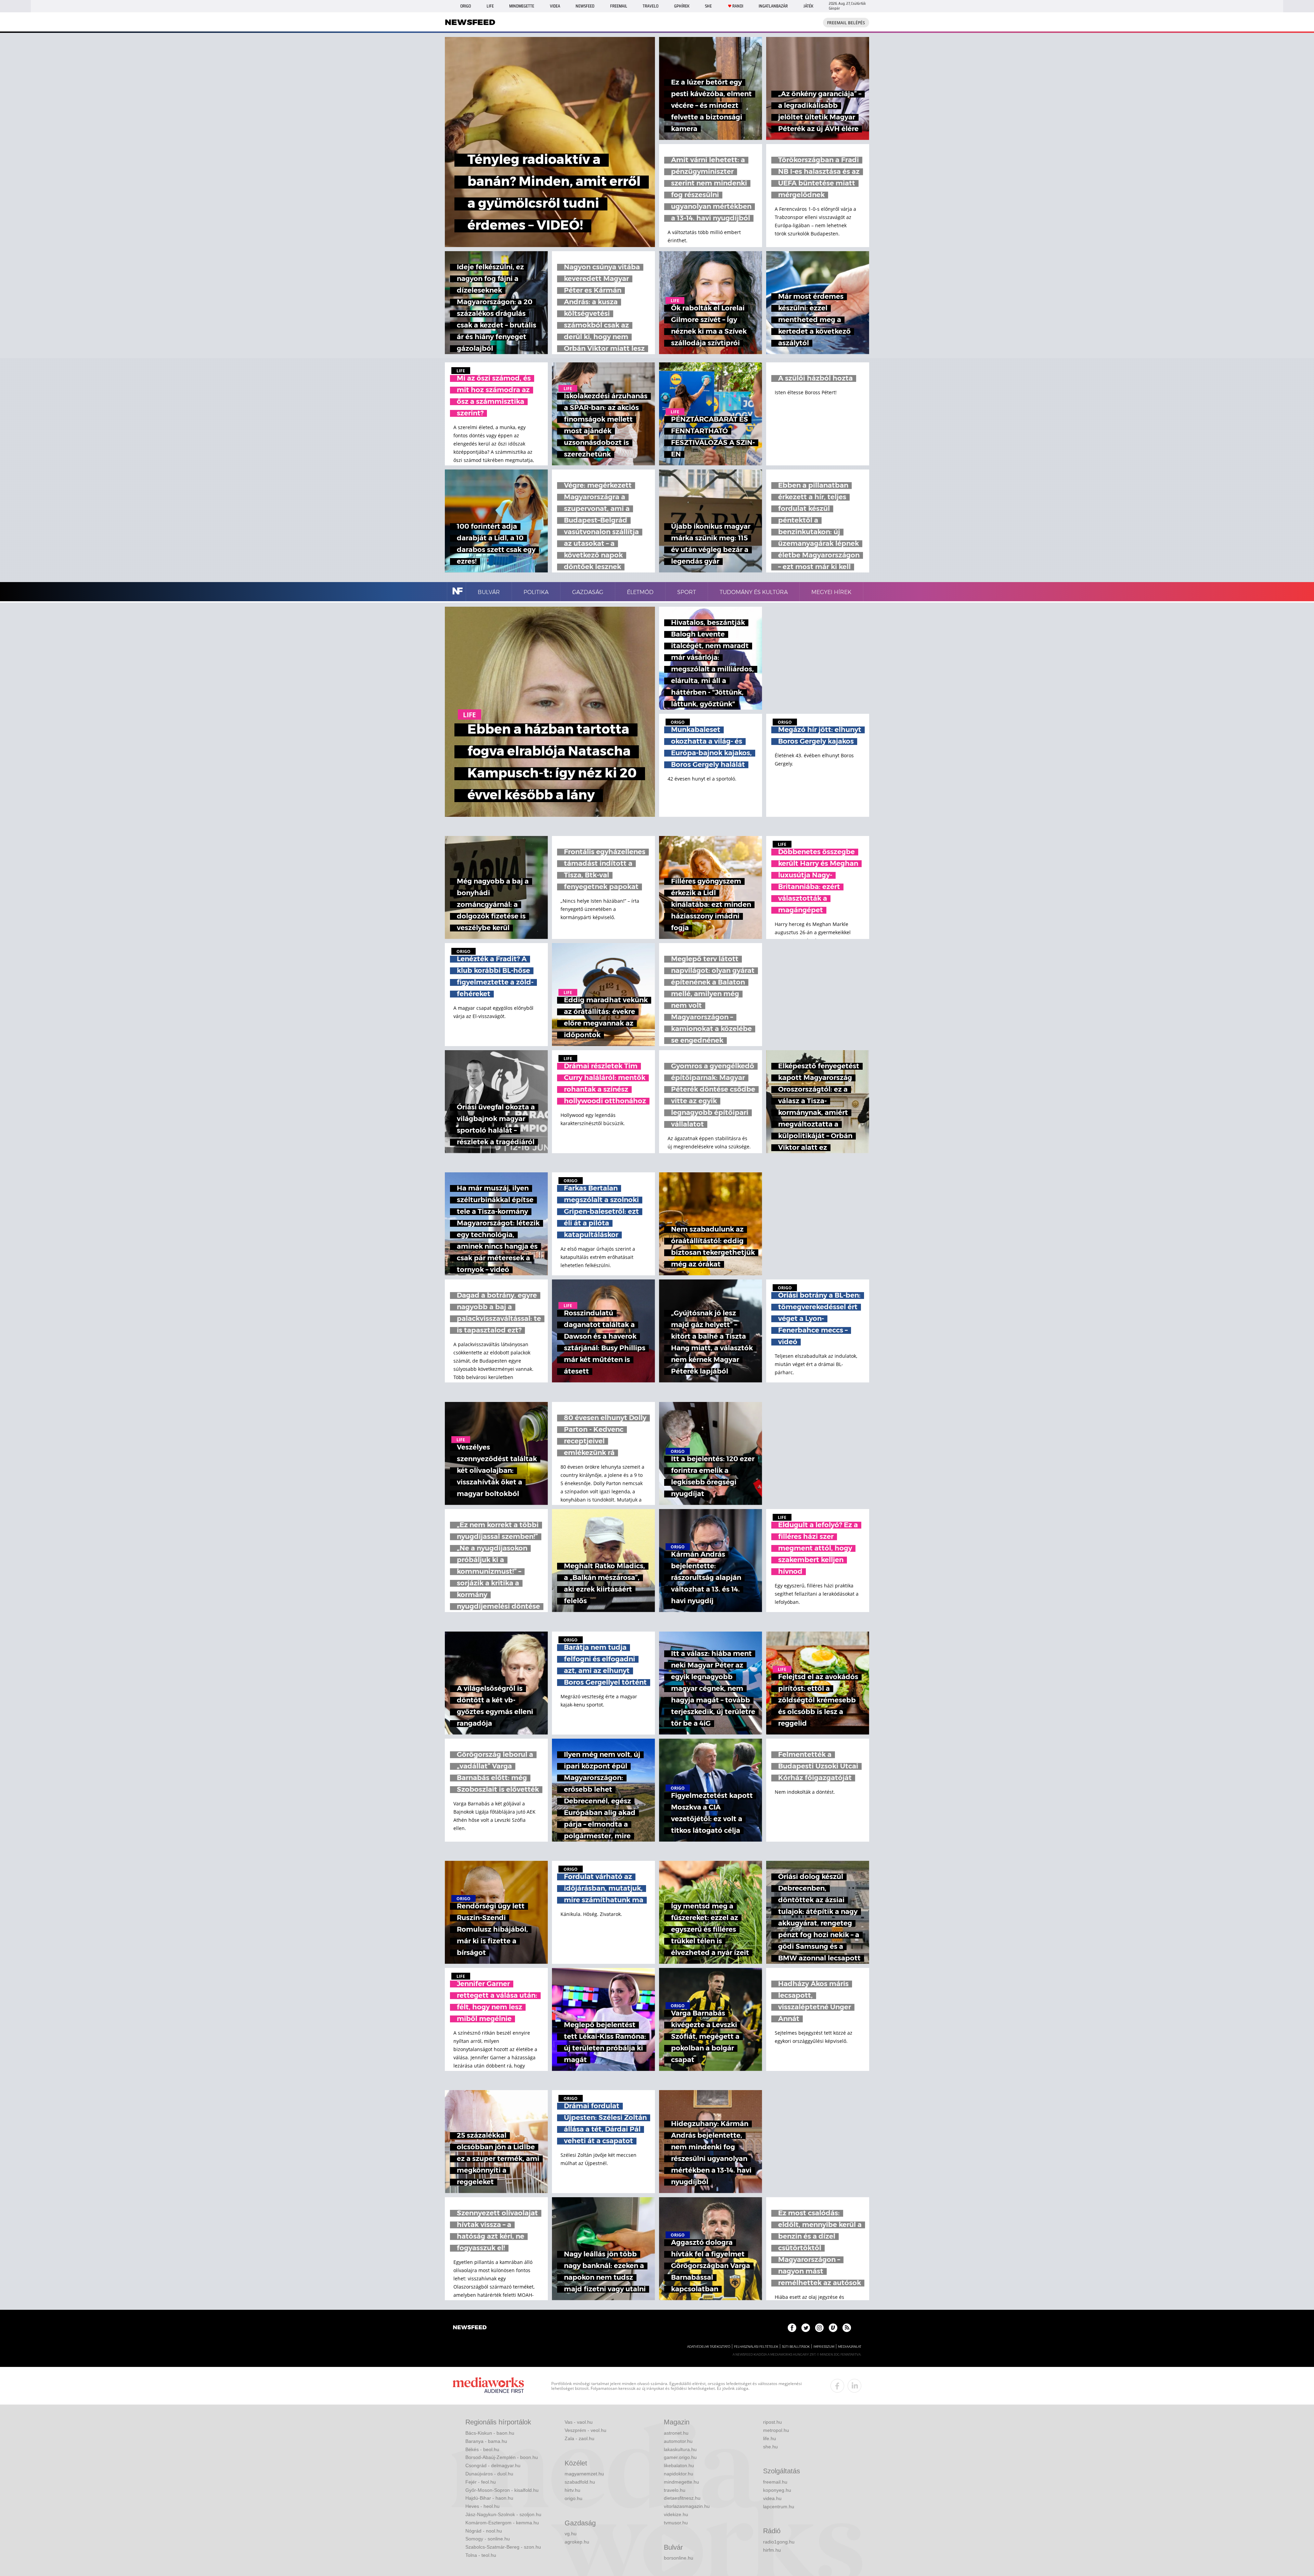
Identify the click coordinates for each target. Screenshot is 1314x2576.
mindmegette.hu (681, 2482)
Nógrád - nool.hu (484, 2531)
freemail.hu (775, 2482)
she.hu (770, 2447)
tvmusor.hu (676, 2523)
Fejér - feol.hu (481, 2482)
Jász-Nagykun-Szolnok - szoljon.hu (503, 2514)
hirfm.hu (772, 2550)
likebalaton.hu (679, 2465)
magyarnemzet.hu (584, 2474)
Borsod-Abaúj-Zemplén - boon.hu (502, 2457)
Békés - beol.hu (482, 2449)
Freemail (619, 6)
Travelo (650, 6)
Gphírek (682, 6)
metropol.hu (776, 2430)
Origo (466, 6)
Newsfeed (585, 6)
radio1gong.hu (779, 2542)
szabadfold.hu (580, 2482)
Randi (738, 6)
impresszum (824, 2347)
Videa (555, 6)
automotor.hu (678, 2441)
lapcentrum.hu (779, 2507)
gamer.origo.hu (680, 2457)
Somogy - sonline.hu (488, 2539)
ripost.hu (772, 2422)
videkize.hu (676, 2514)
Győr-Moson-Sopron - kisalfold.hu (502, 2490)
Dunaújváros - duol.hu (489, 2474)
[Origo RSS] (847, 2328)
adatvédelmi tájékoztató (709, 2347)
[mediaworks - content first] (488, 2386)
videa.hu (772, 2498)
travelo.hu (675, 2490)
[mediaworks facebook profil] (837, 2386)
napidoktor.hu (679, 2474)
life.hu (770, 2438)
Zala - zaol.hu (579, 2438)
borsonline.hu (679, 2558)
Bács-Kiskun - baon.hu (490, 2433)
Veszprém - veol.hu (585, 2430)
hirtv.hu (572, 2490)
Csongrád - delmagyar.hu (493, 2465)
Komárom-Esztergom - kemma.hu (502, 2523)
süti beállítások (796, 2347)
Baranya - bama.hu (486, 2441)
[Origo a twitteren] (806, 2328)
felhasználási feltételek (756, 2347)
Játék (808, 6)
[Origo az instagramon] (819, 2328)
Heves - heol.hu (482, 2506)
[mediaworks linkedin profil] (854, 2386)
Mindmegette (522, 6)
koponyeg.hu (777, 2490)
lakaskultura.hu (680, 2449)
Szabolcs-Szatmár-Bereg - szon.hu (503, 2547)
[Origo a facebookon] (792, 2328)
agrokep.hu (577, 2542)
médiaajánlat (850, 2347)
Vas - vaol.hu (579, 2422)
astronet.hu (676, 2433)
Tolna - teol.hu (481, 2555)
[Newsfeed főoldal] (470, 2328)
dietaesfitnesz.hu (682, 2498)
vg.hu (571, 2534)
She (708, 6)
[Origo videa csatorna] (833, 2328)
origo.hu (574, 2498)
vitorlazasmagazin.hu (687, 2506)
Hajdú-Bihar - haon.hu (489, 2498)
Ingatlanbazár (773, 6)
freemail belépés (846, 23)
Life (490, 6)
